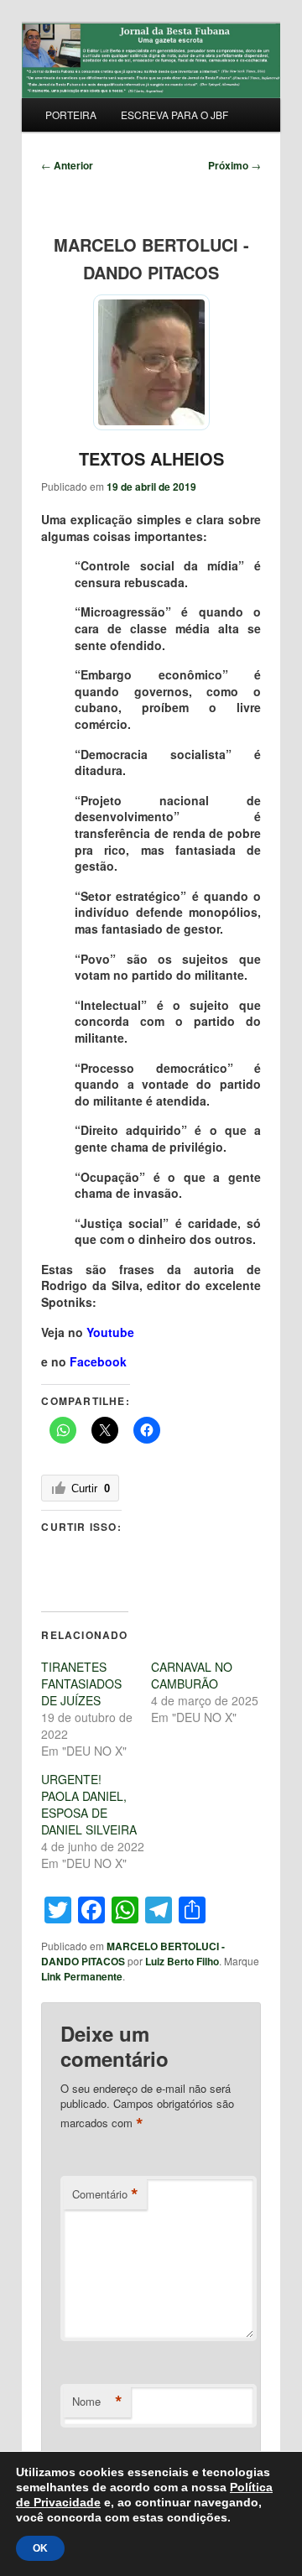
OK (40, 2548)
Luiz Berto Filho (182, 1961)
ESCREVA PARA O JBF (174, 114)
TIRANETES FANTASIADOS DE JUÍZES (81, 1684)
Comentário (105, 2194)
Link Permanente (82, 1976)
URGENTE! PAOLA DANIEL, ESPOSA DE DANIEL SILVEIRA (89, 1804)
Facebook (98, 1361)
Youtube (110, 1332)
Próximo (234, 165)
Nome (97, 2402)
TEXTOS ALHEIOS (151, 458)
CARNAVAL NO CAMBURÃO (192, 1675)
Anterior (67, 165)
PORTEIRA (71, 114)
